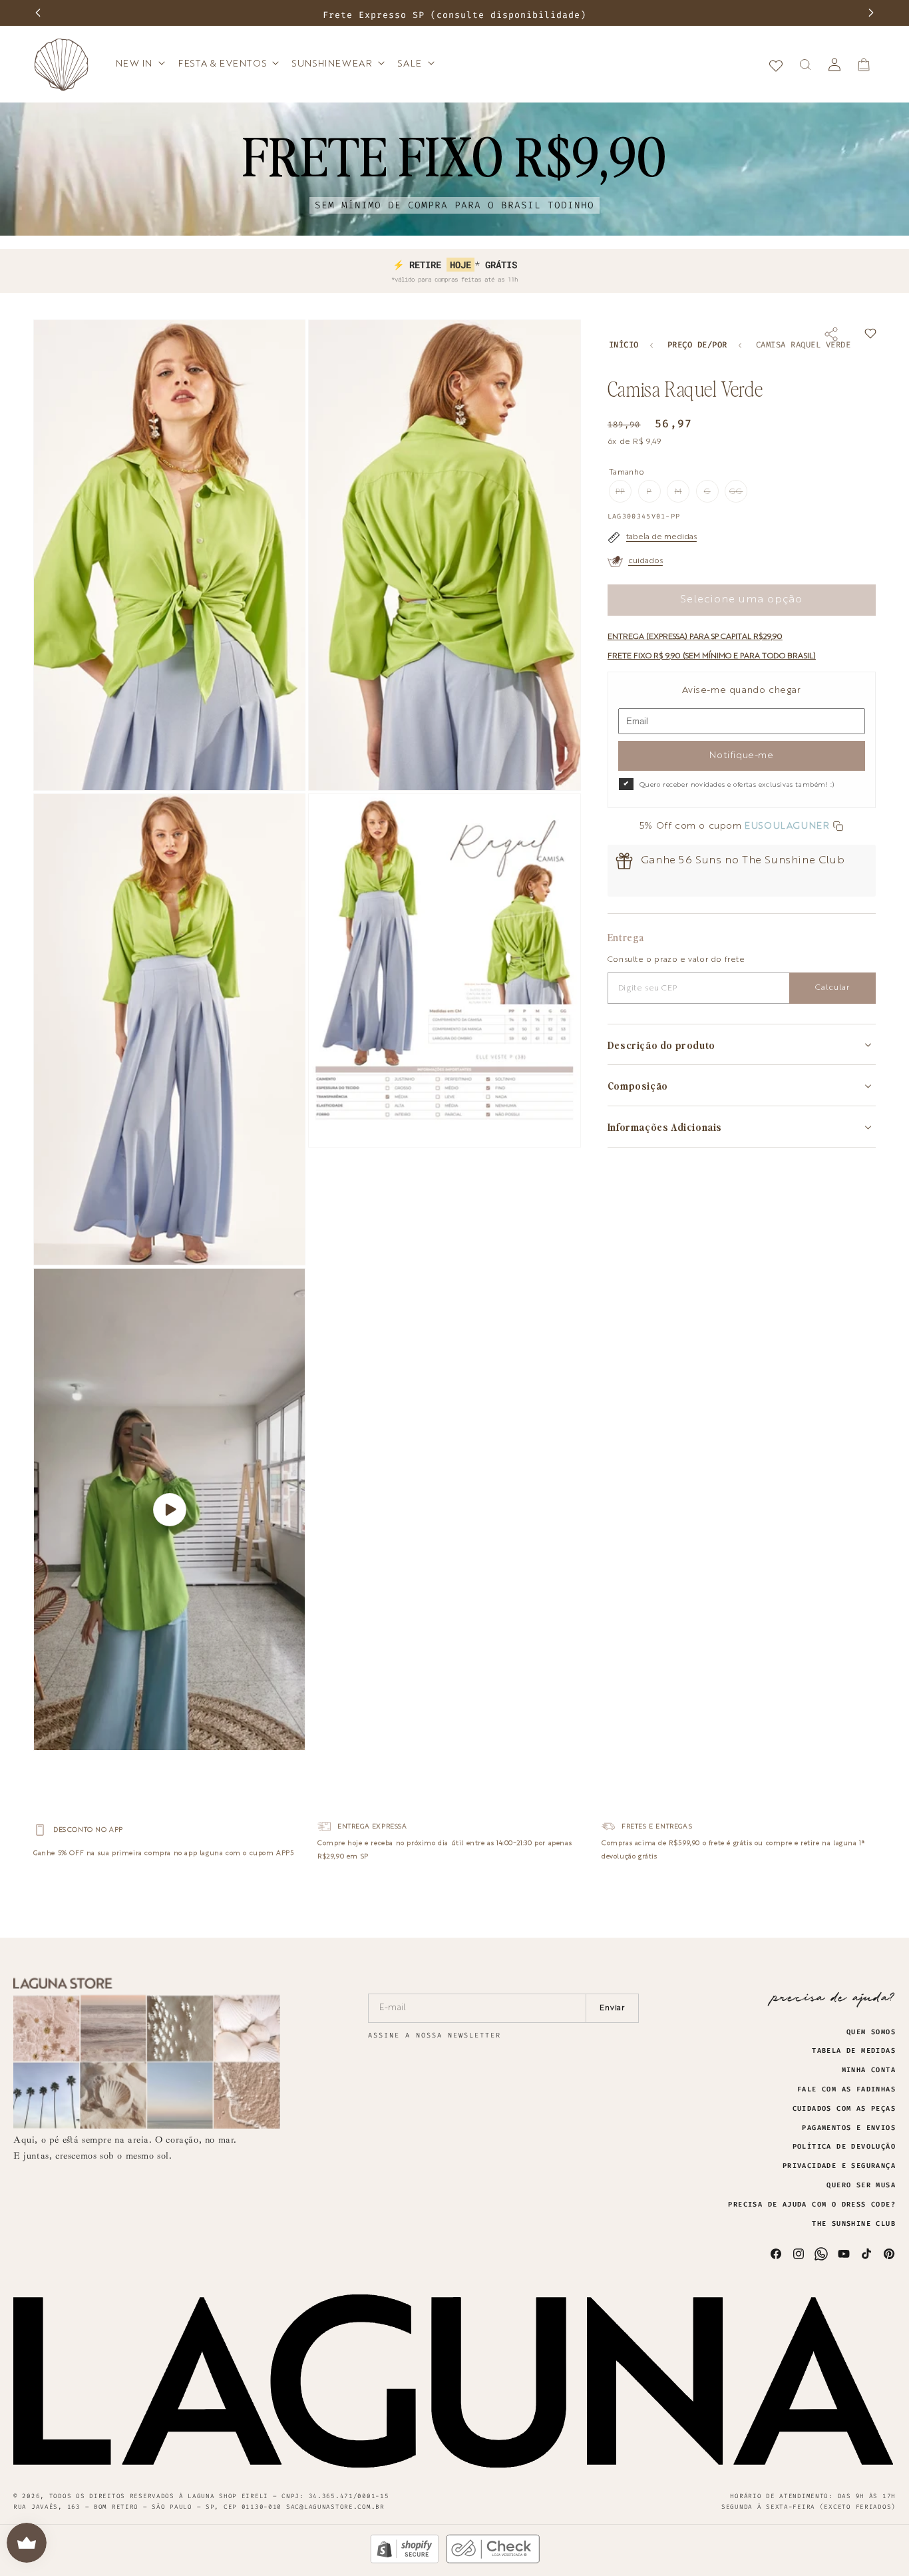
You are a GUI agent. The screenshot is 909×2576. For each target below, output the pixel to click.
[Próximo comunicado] (871, 13)
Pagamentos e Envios (849, 2128)
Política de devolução (844, 2147)
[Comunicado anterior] (38, 13)
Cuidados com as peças (844, 2109)
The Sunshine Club (854, 2224)
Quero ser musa (861, 2185)
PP (624, 495)
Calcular (832, 988)
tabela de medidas (661, 537)
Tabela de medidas (854, 2051)
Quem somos (871, 2032)
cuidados (645, 561)
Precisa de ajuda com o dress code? (812, 2205)
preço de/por (697, 345)
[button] (139, 64)
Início (624, 345)
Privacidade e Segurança (839, 2166)
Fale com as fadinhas (846, 2089)
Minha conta (869, 2070)
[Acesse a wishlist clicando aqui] (776, 65)
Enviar (613, 2008)
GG (738, 495)
